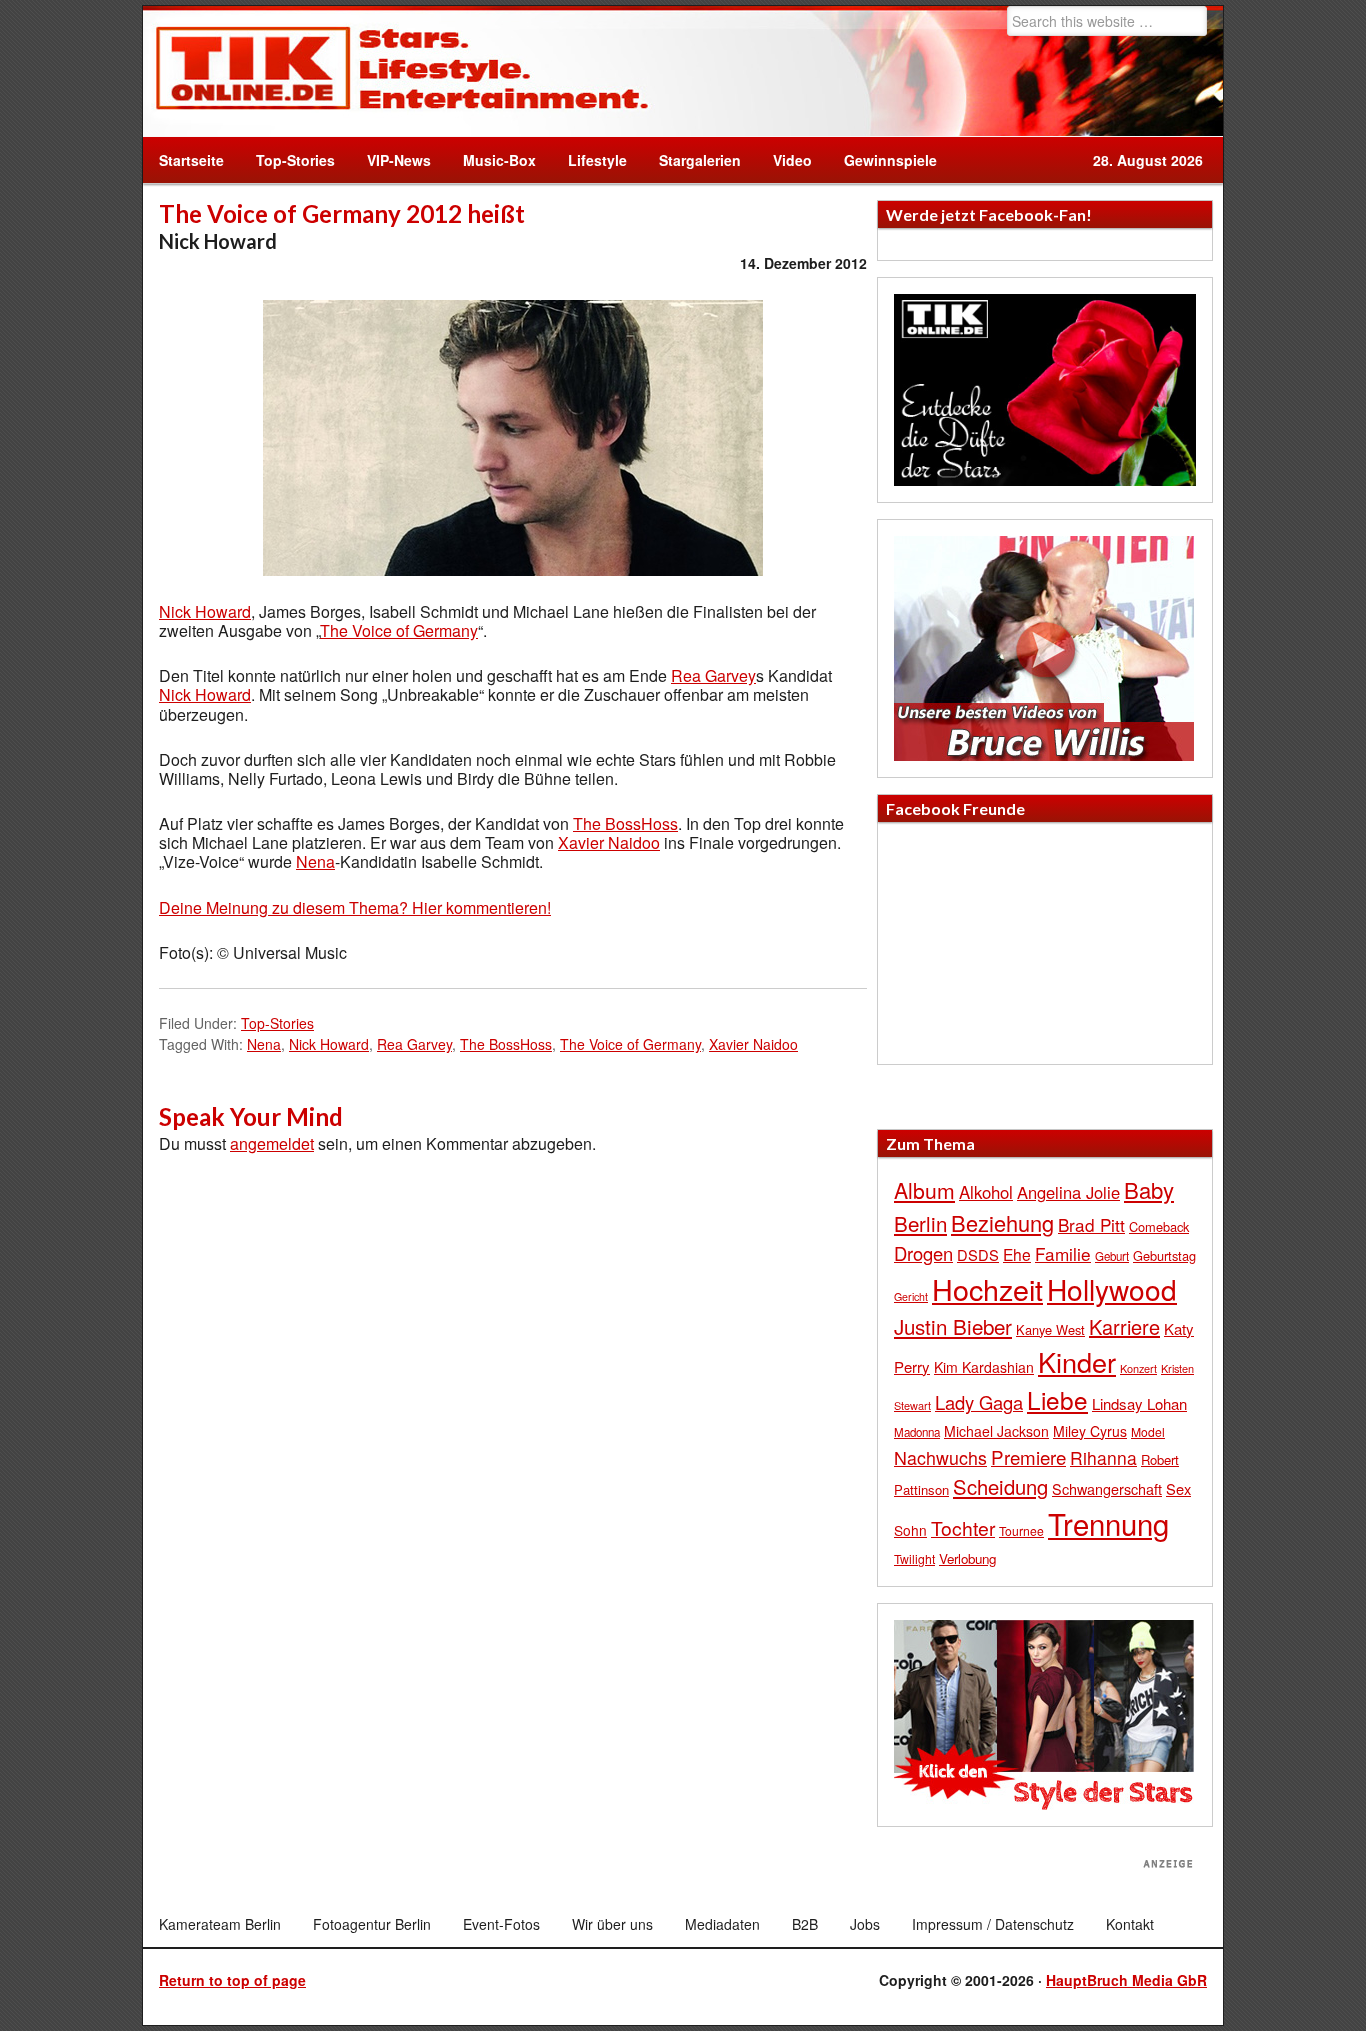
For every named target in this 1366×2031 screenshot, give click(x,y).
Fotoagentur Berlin (372, 1924)
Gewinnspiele (890, 160)
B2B (805, 1924)
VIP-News (399, 160)
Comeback (1159, 1226)
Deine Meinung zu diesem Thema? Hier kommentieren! (355, 907)
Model (1148, 1431)
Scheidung (1000, 1486)
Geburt (1112, 1256)
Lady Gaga (979, 1402)
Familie (1063, 1253)
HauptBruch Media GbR (1126, 1980)
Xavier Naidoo (609, 842)
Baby (1149, 1189)
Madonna (917, 1432)
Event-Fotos (501, 1924)
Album (924, 1190)
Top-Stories (295, 160)
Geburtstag (1164, 1255)
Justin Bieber (953, 1326)
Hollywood (1112, 1289)
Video (784, 160)
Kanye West (1050, 1329)
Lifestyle (589, 160)
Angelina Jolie (1068, 1192)
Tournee (1021, 1530)
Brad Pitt (1091, 1224)
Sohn (910, 1530)
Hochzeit (987, 1288)
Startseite (191, 160)
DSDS (978, 1254)
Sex (1178, 1488)
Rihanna (1103, 1457)
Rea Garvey (713, 675)
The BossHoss (625, 823)
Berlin (920, 1223)
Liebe (1057, 1399)
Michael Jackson (996, 1431)
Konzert (1138, 1368)
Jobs (865, 1924)
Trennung (1108, 1523)
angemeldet (272, 1143)
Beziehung (1002, 1222)
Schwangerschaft (1107, 1488)
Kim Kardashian (984, 1367)
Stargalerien (700, 160)
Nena (315, 861)
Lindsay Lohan (1139, 1403)
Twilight (914, 1558)
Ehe (1017, 1254)
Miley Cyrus (1090, 1431)
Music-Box (491, 160)
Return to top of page (232, 1980)
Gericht (911, 1296)
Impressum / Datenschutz (993, 1924)
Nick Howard (205, 611)
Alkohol (986, 1192)
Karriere (1124, 1326)
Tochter (963, 1528)
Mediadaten (722, 1924)
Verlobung (967, 1558)
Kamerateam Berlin (220, 1924)
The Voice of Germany (399, 630)
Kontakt (1130, 1924)
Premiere (1028, 1456)
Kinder (1077, 1361)
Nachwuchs (940, 1457)
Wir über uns (612, 1924)
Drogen (923, 1253)
